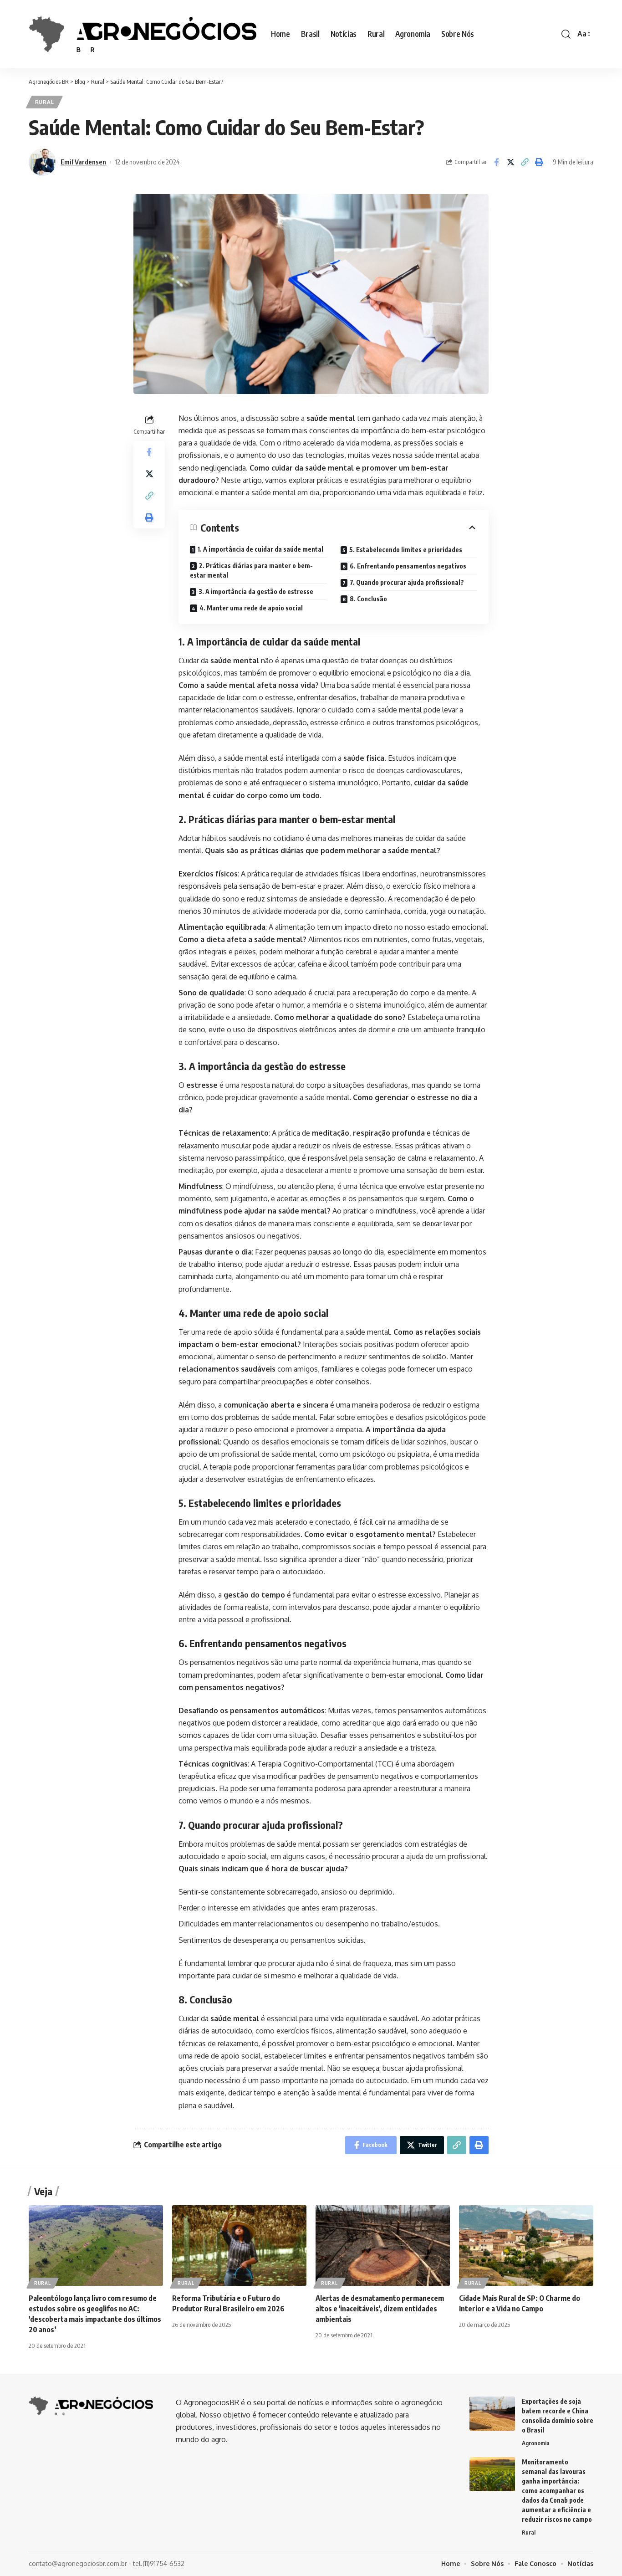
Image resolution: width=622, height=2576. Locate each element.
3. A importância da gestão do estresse (256, 592)
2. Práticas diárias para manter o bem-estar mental (251, 570)
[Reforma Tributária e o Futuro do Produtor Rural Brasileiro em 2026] (239, 2246)
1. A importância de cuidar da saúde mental (260, 549)
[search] (566, 34)
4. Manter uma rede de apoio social (251, 608)
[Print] (539, 162)
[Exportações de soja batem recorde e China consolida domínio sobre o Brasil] (492, 2414)
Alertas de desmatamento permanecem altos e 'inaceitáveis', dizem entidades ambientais (380, 2309)
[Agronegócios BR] (143, 34)
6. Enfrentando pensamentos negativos (408, 566)
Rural (45, 102)
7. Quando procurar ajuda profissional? (407, 582)
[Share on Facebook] (496, 162)
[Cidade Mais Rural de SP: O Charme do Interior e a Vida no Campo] (526, 2246)
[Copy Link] (525, 162)
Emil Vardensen (83, 162)
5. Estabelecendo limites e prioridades (406, 550)
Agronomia (536, 2443)
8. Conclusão (368, 599)
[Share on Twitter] (510, 162)
